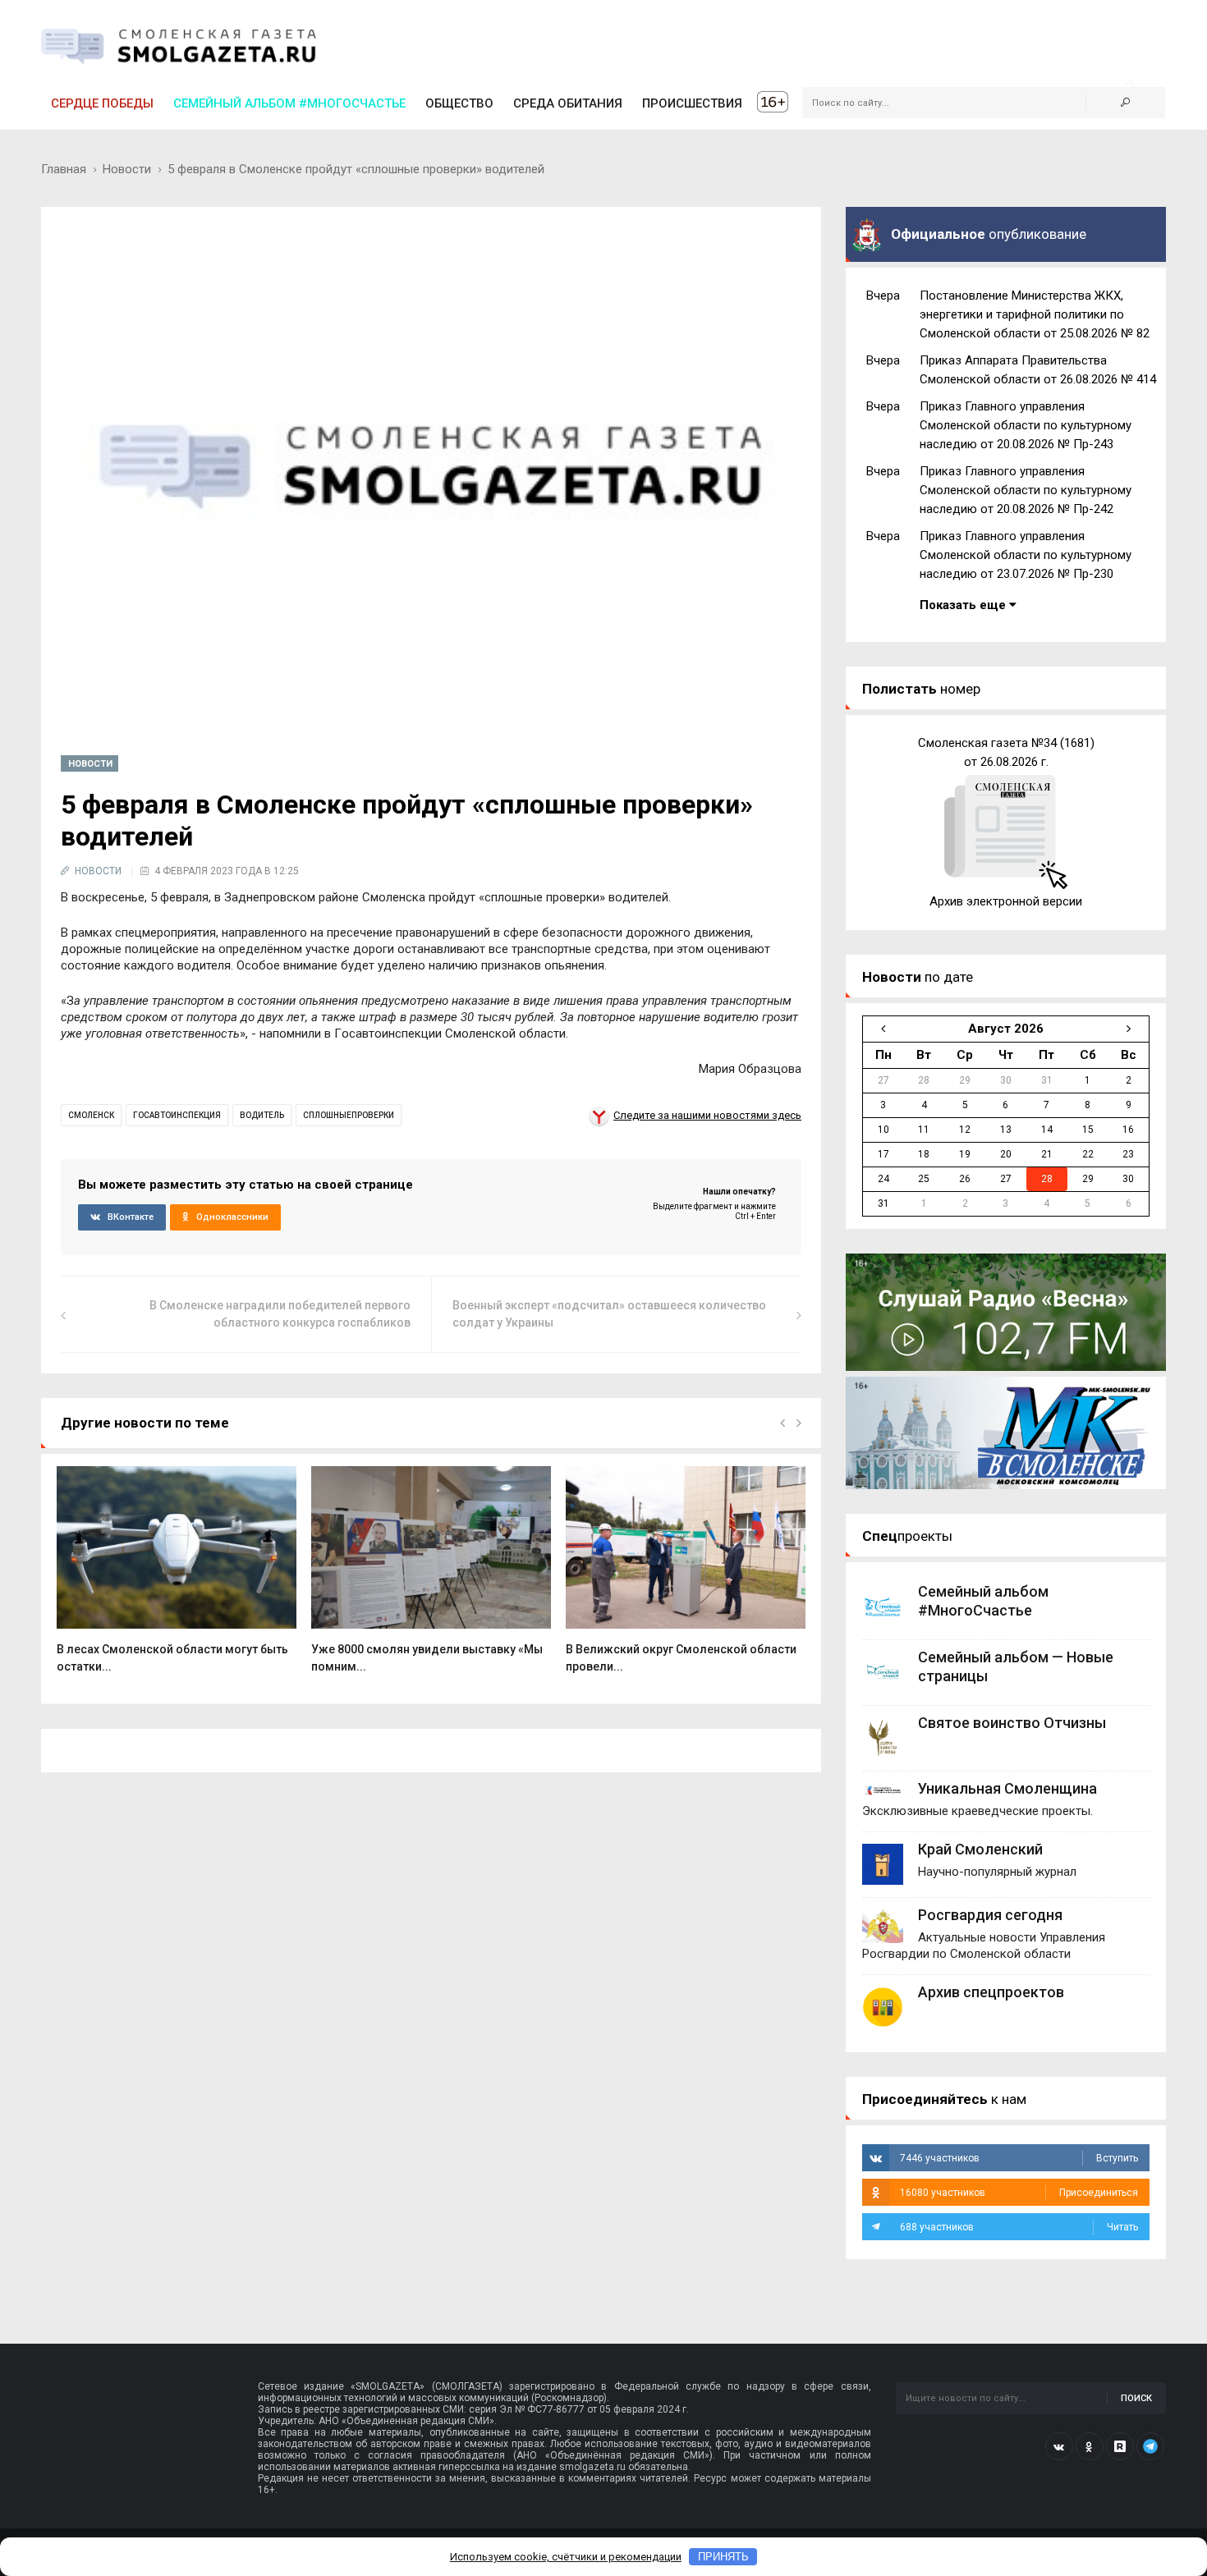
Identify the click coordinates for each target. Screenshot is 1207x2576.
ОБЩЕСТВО (459, 103)
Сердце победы (102, 103)
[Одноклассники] (1090, 2446)
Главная (64, 169)
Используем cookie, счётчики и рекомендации (566, 2557)
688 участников (1019, 2227)
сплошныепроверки (349, 1115)
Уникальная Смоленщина (1007, 1788)
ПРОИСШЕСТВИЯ (692, 103)
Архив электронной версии (1006, 901)
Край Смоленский (980, 1849)
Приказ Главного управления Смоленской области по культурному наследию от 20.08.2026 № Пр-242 (1026, 490)
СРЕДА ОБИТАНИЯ (568, 103)
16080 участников (1019, 2193)
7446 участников (1019, 2158)
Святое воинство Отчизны (1012, 1723)
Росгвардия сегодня (990, 1915)
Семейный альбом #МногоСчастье (289, 103)
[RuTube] (1120, 2446)
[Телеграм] (1150, 2446)
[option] (177, 1578)
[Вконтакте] (1059, 2446)
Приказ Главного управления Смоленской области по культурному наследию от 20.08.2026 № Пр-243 (1026, 425)
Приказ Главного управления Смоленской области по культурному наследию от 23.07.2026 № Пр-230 (1026, 555)
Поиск (1136, 2398)
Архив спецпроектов (991, 1992)
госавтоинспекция (177, 1115)
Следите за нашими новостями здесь (707, 1115)
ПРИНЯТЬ (723, 2557)
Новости (127, 169)
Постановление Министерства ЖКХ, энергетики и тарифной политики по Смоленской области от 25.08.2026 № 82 (1035, 314)
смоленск (91, 1115)
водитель (262, 1115)
